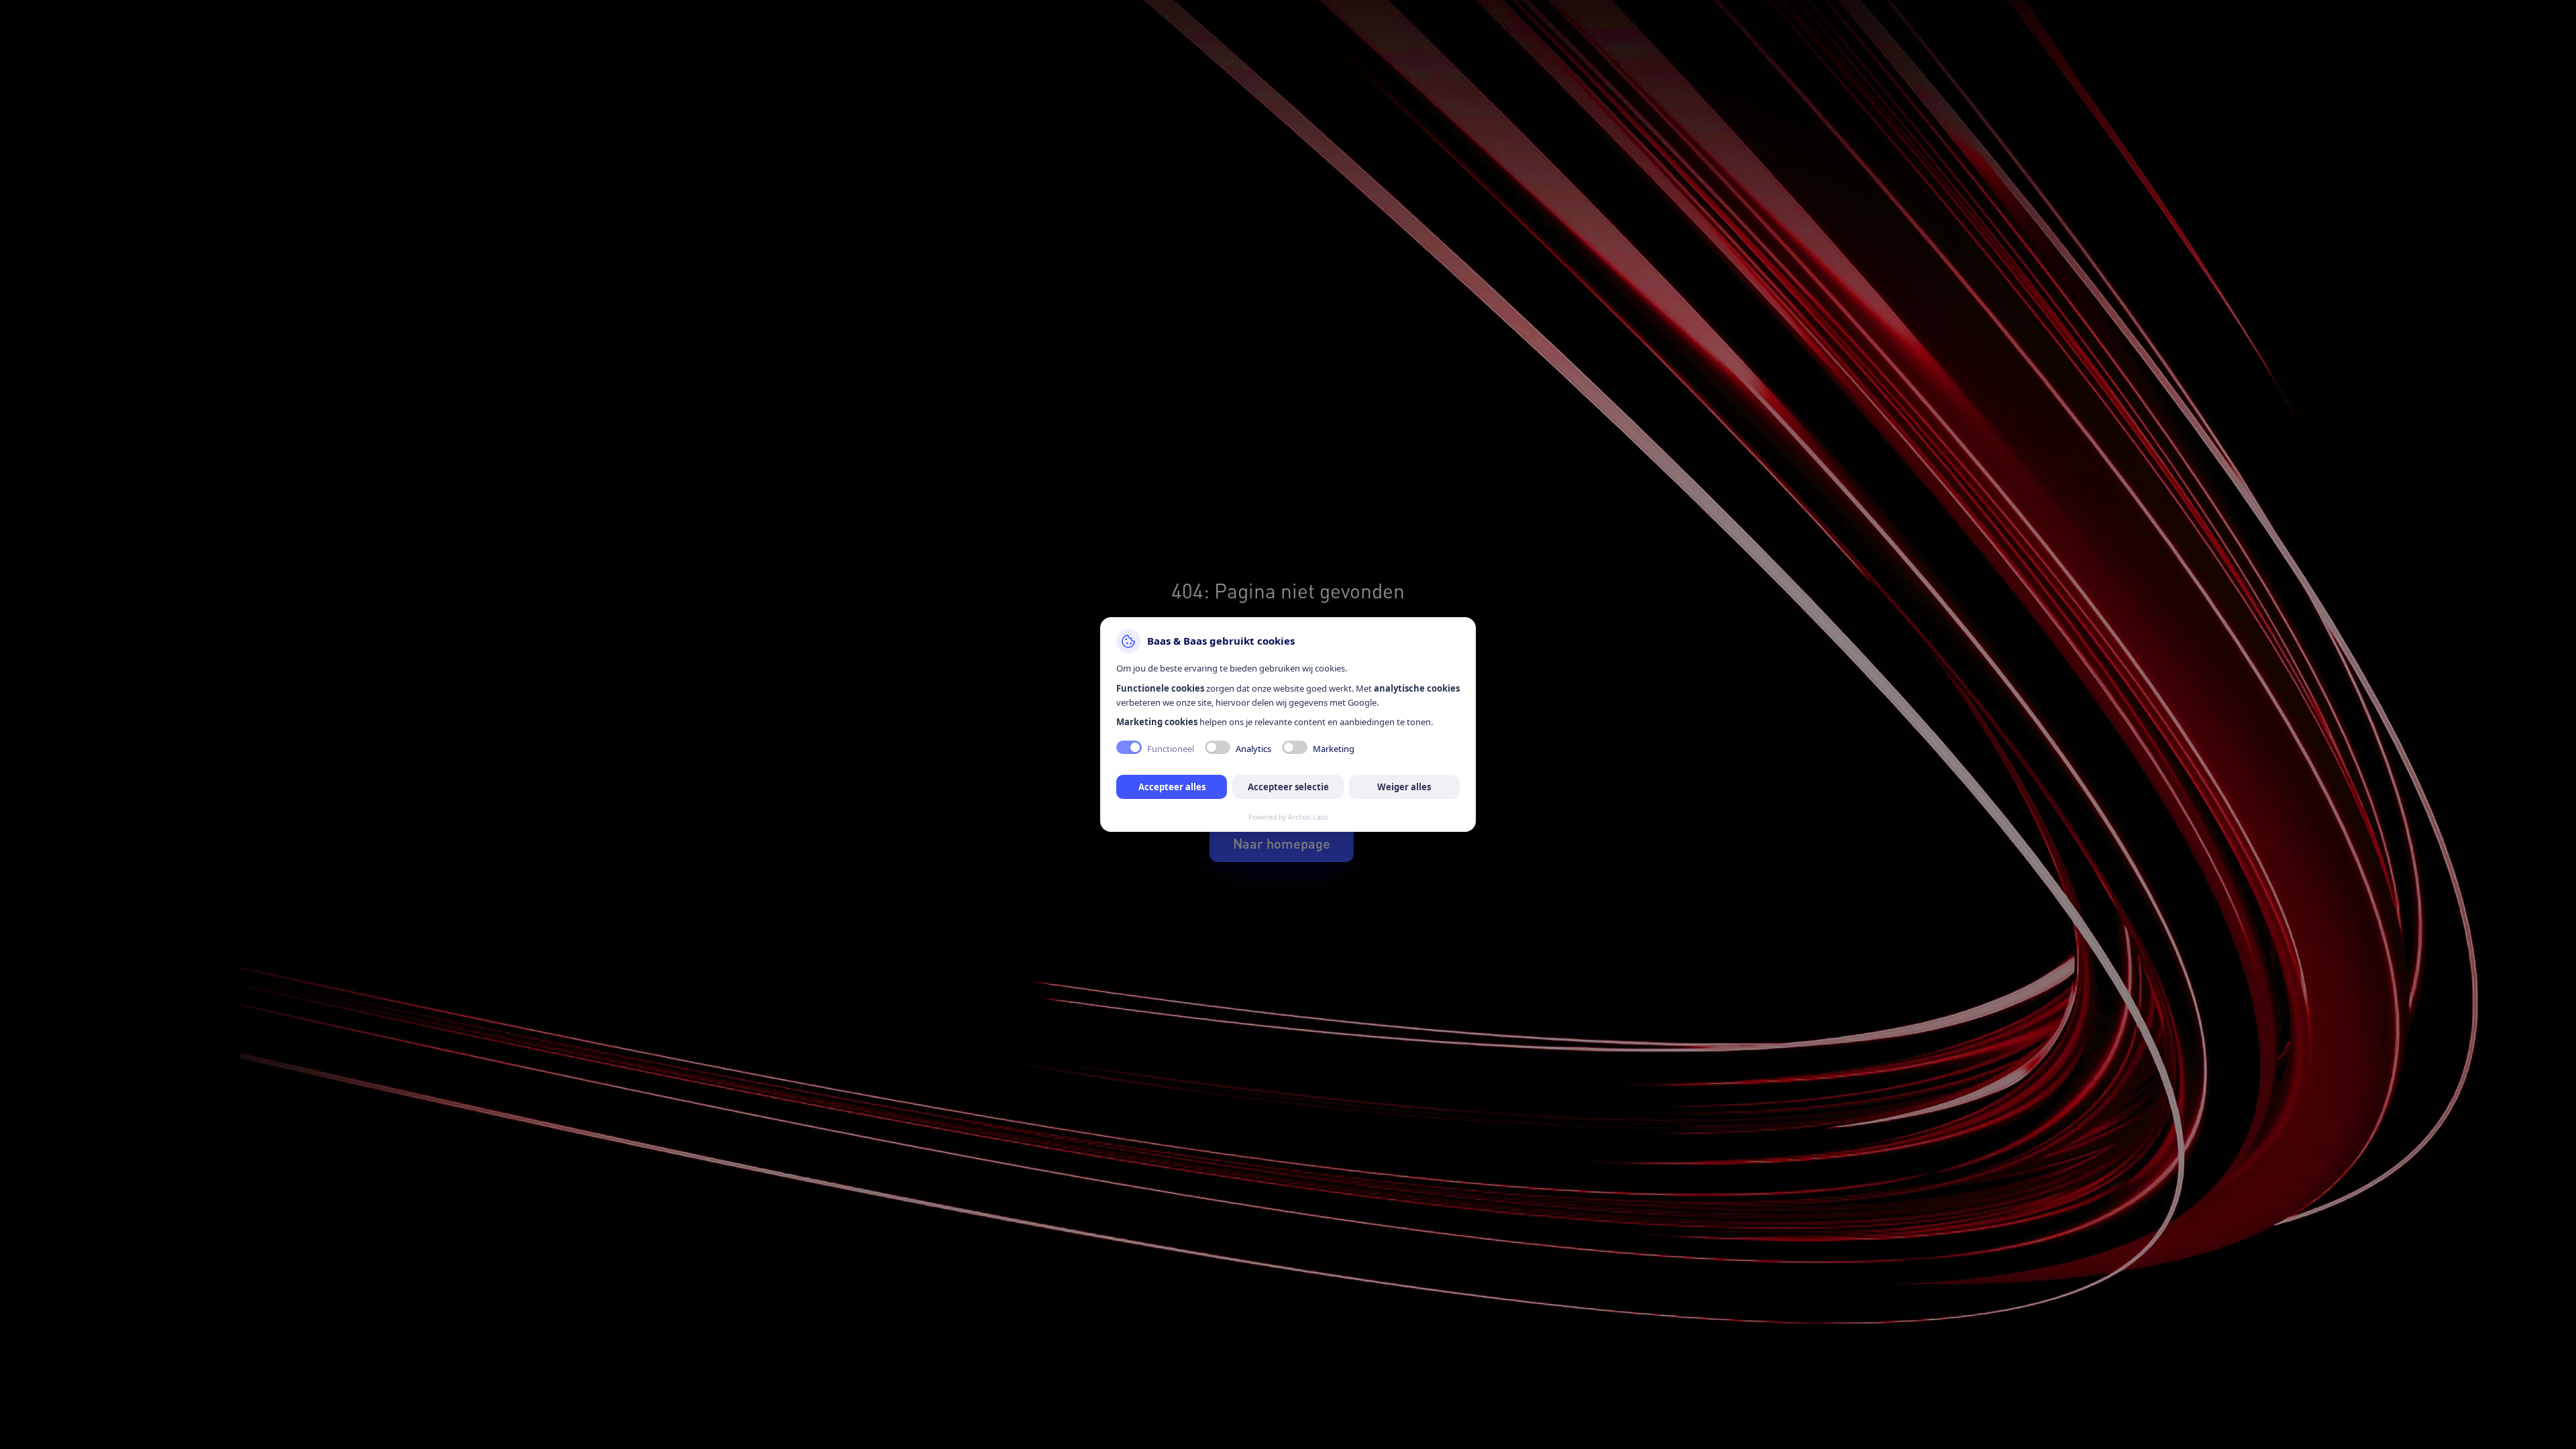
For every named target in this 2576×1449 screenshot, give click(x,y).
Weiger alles (1404, 787)
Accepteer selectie (1288, 787)
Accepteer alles (1172, 787)
